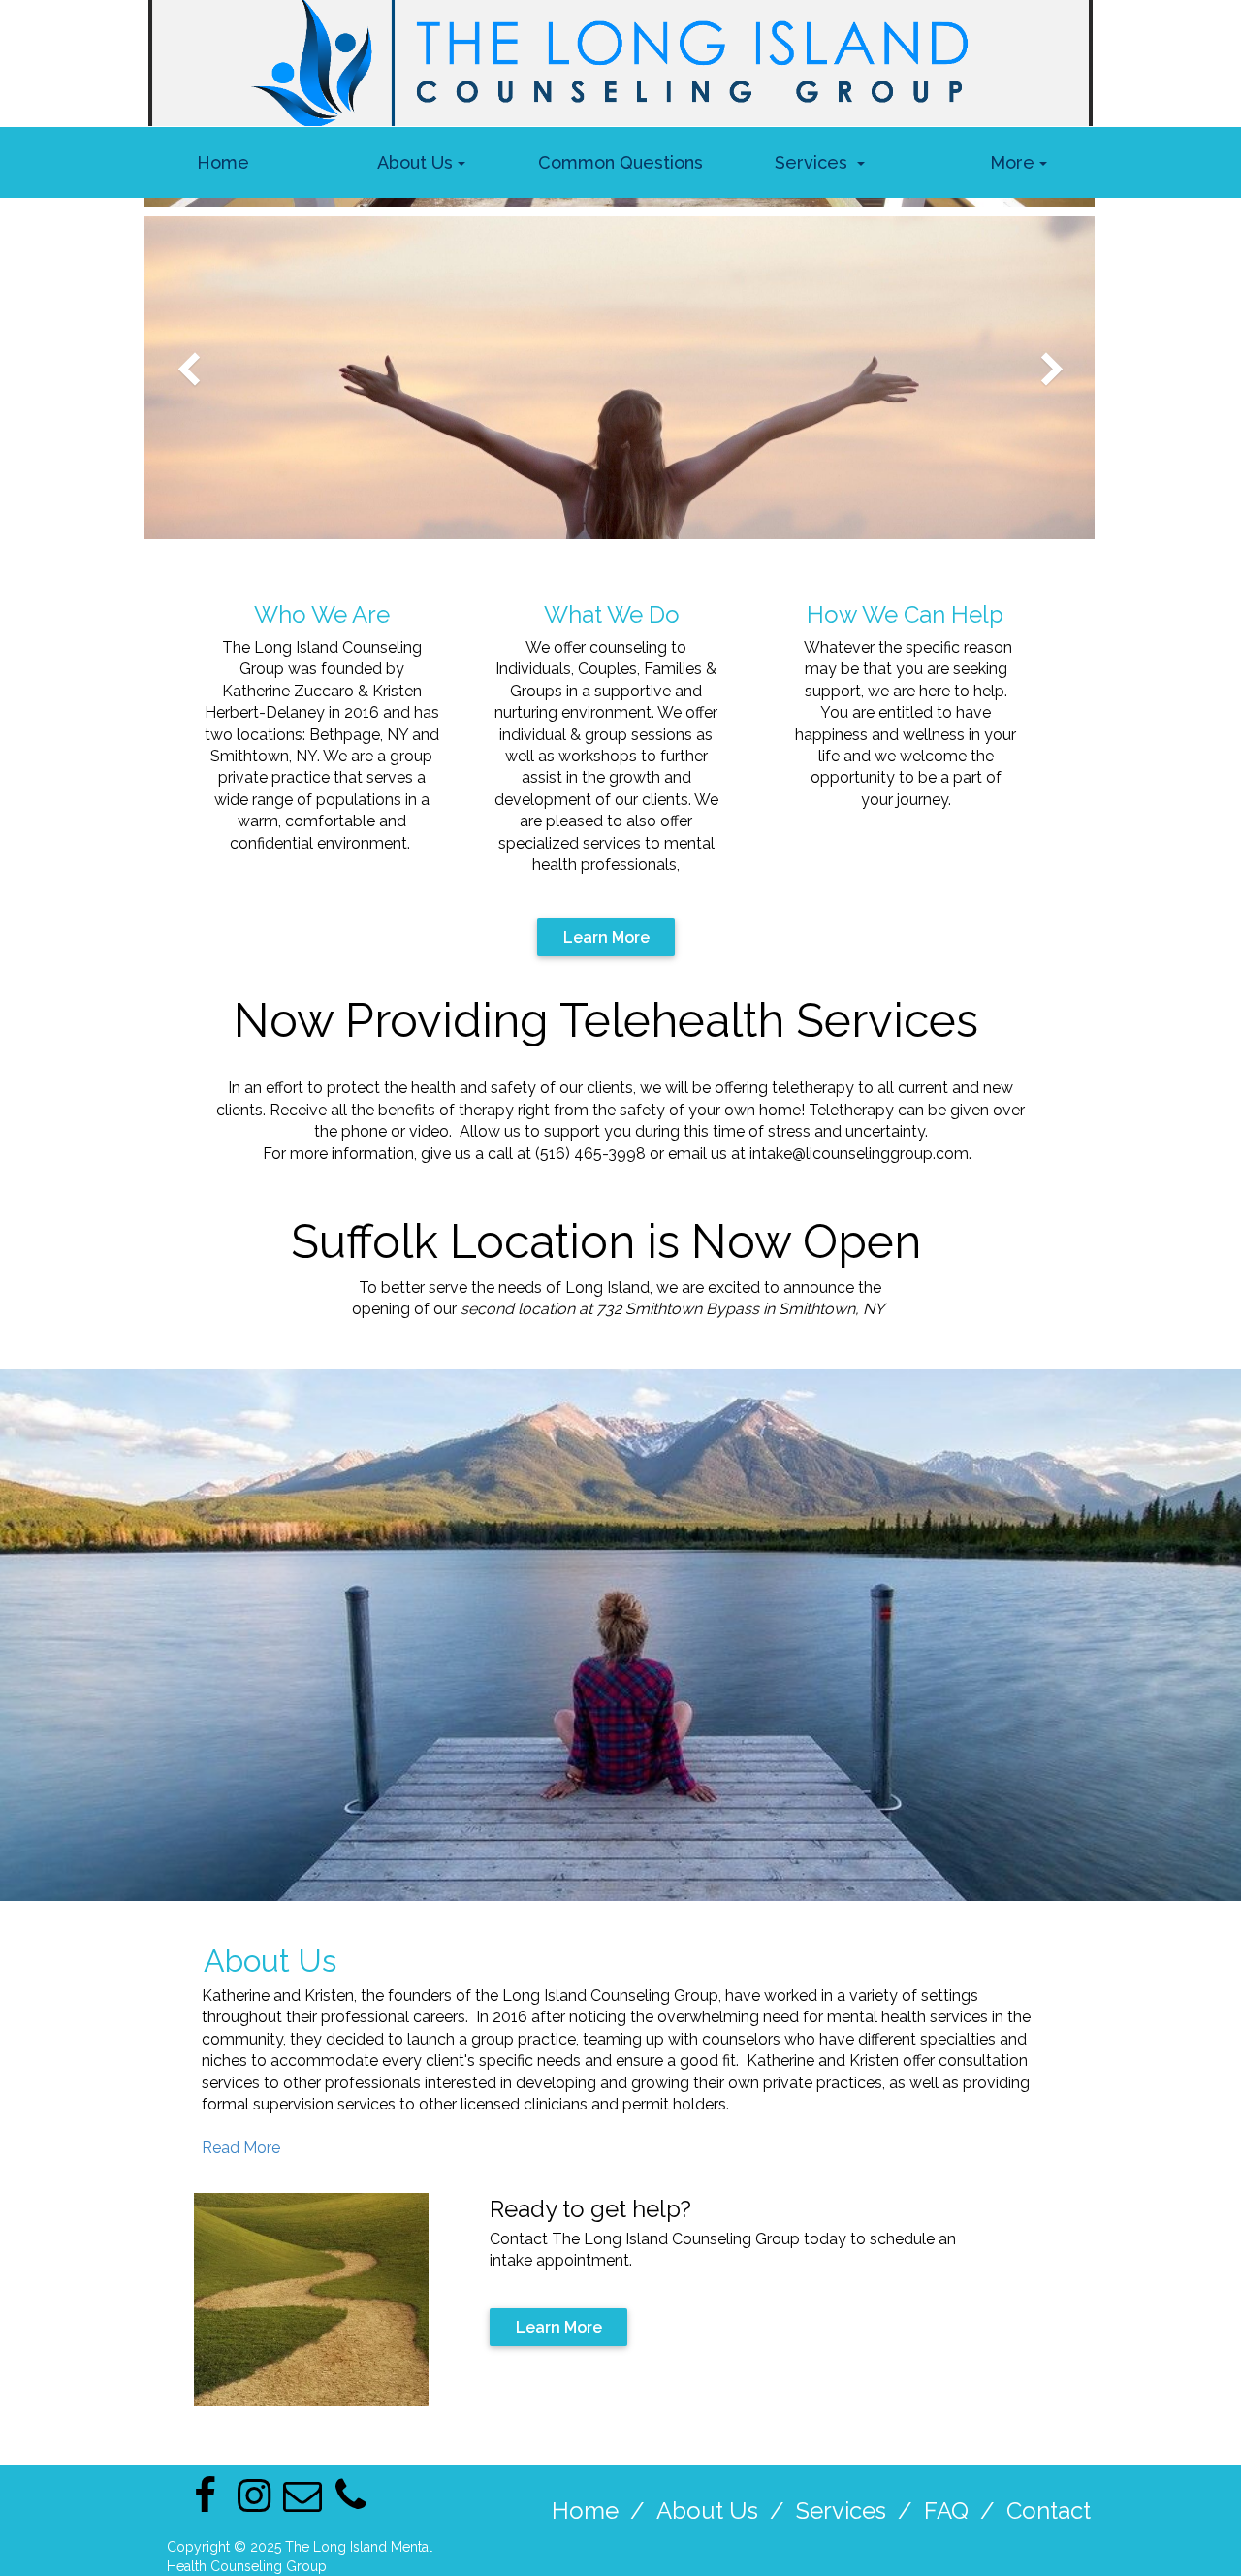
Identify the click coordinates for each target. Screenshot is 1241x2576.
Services (841, 2511)
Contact (1049, 2511)
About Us (707, 2511)
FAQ (946, 2511)
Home (585, 2511)
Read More (241, 2148)
